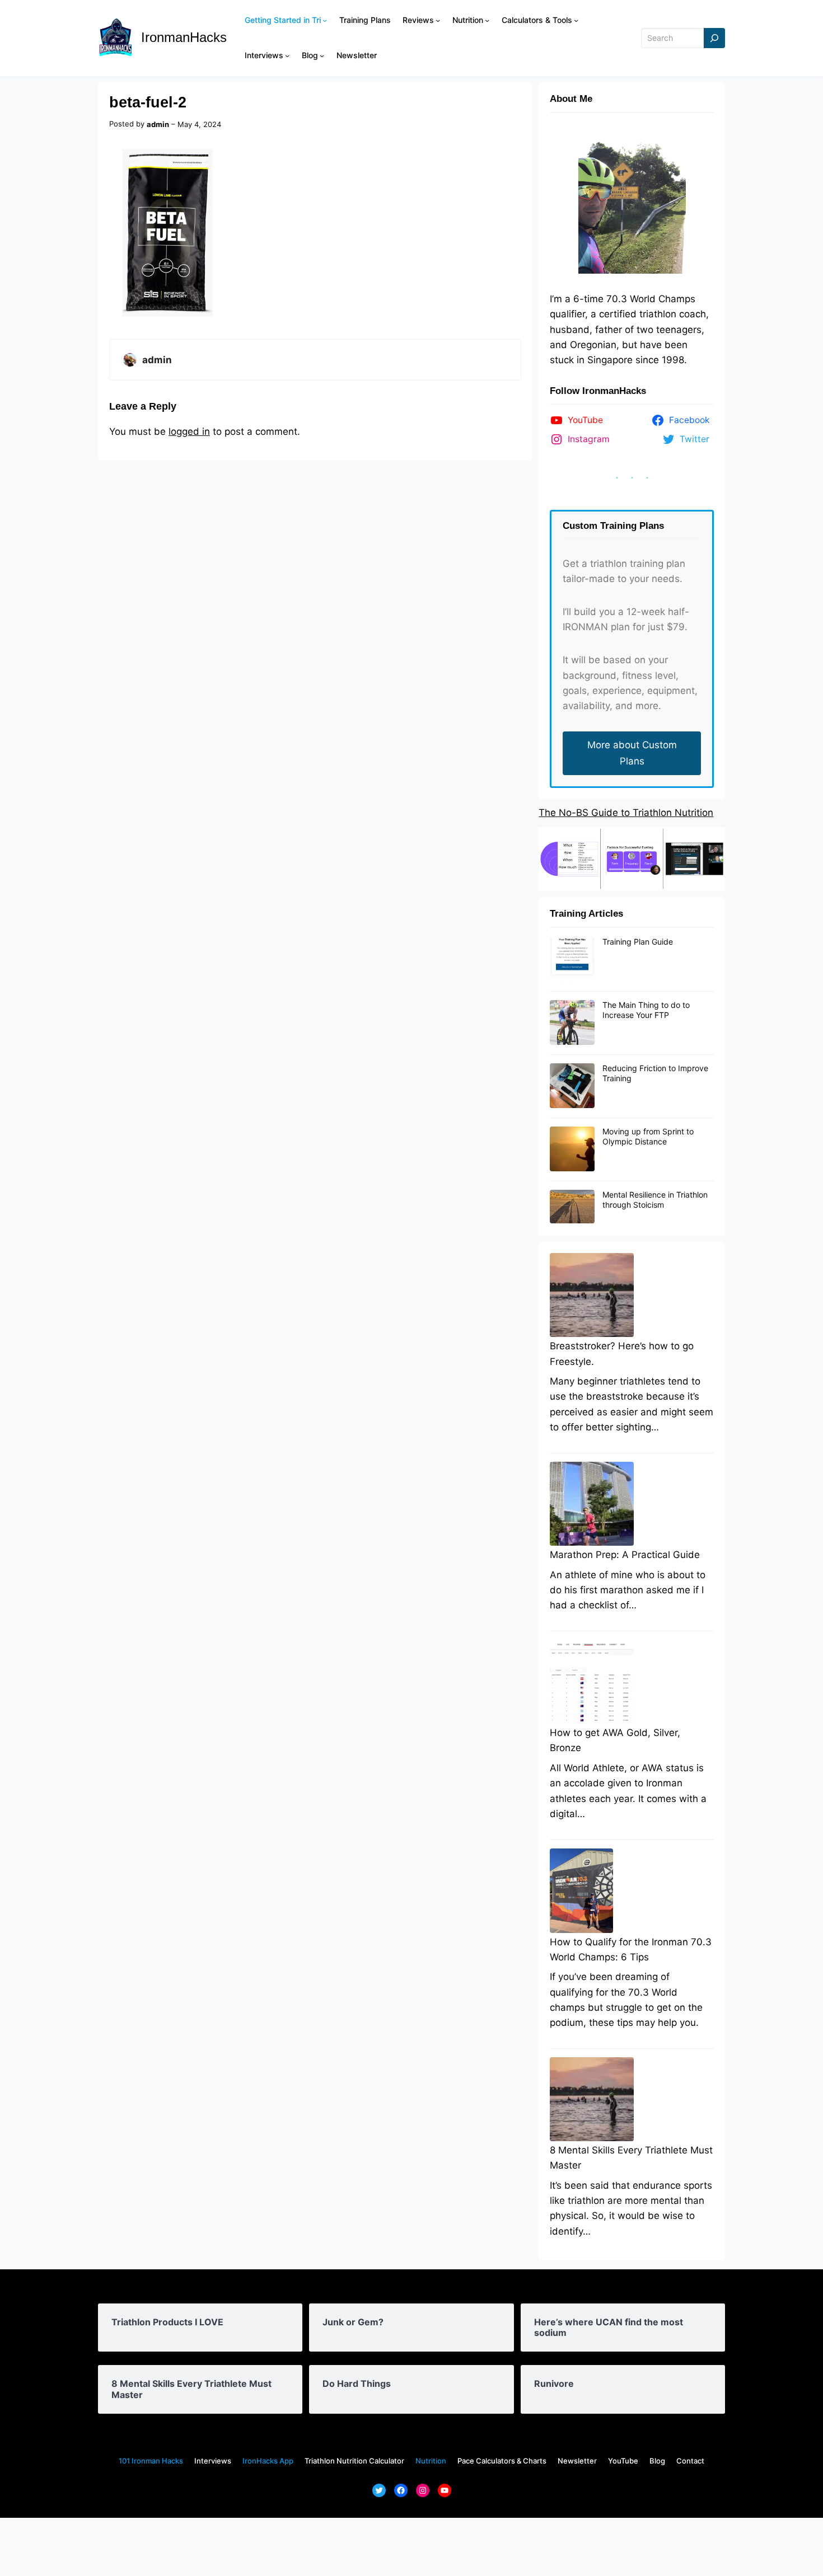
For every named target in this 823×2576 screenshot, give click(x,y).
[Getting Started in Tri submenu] (325, 20)
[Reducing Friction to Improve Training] (572, 1086)
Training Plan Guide (638, 942)
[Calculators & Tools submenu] (576, 20)
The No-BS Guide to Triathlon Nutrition (626, 813)
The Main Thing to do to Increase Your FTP (646, 1010)
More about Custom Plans (632, 753)
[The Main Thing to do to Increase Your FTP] (572, 1023)
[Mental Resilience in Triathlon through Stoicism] (572, 1207)
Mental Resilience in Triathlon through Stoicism (655, 1200)
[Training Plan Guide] (572, 960)
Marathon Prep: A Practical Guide (625, 1555)
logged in (189, 431)
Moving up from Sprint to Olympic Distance (648, 1136)
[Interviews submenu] (287, 55)
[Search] (714, 38)
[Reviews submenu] (438, 20)
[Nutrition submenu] (487, 20)
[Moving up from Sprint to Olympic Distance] (572, 1149)
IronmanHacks (184, 37)
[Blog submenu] (322, 55)
